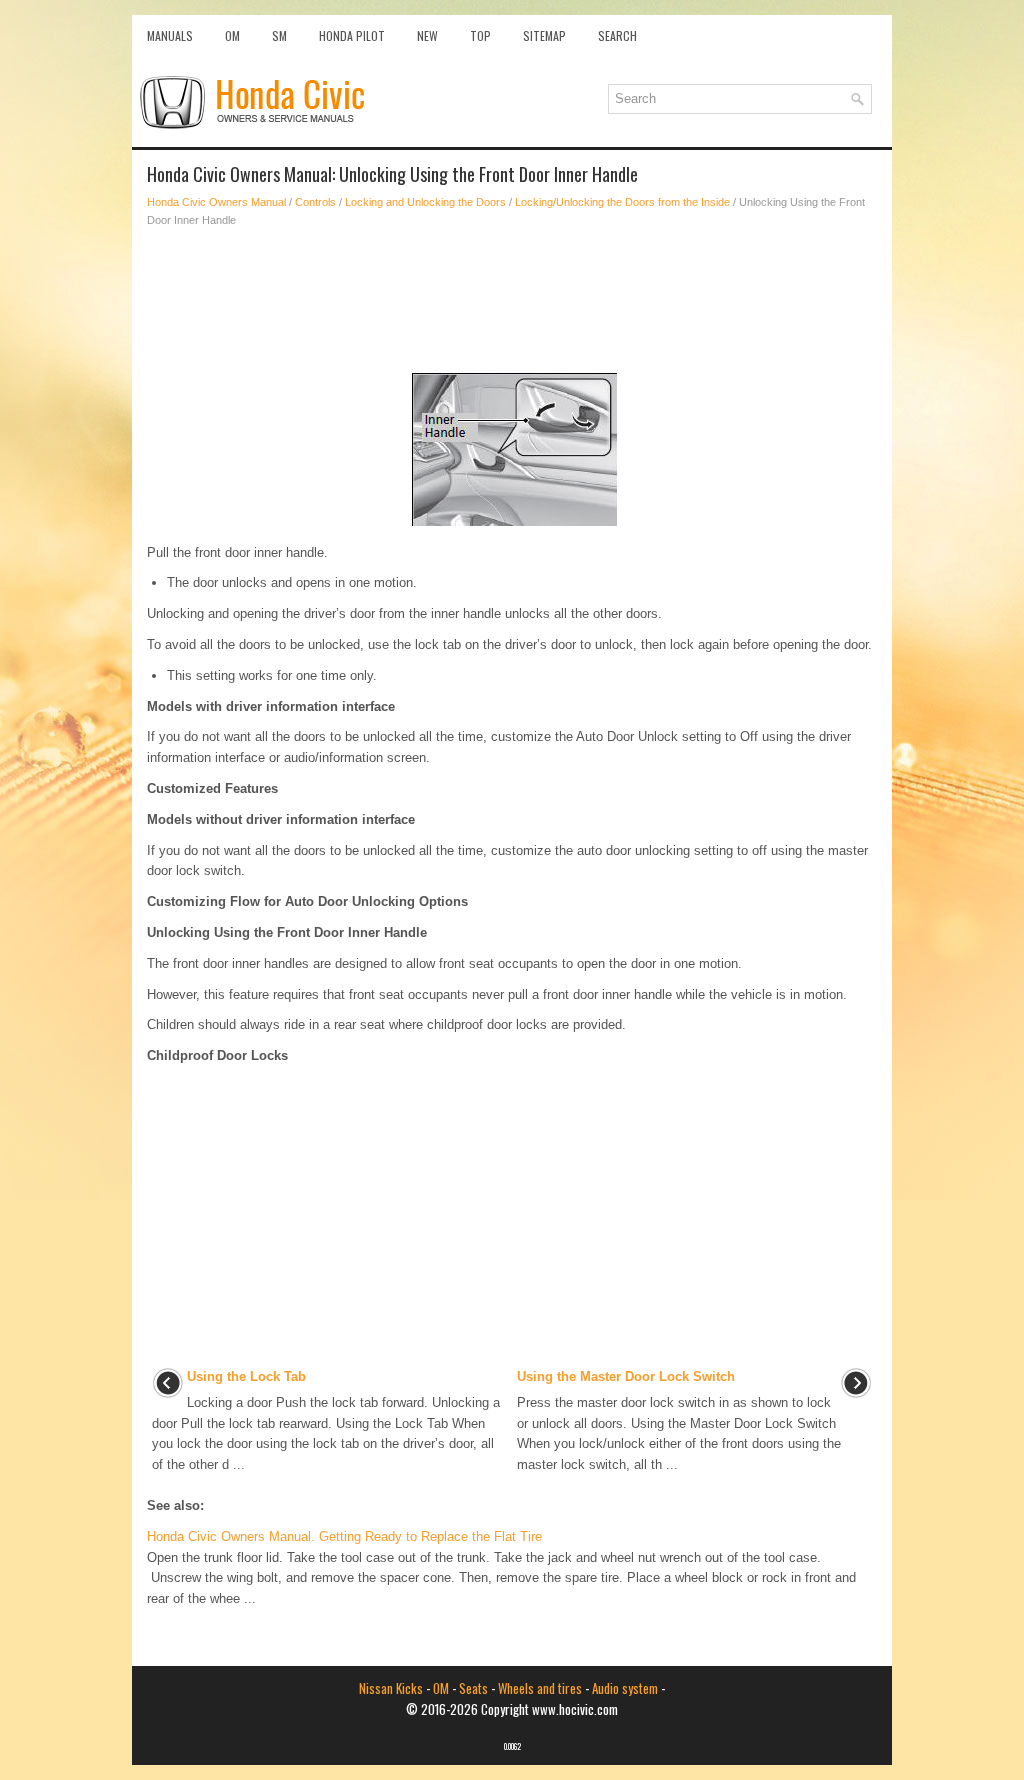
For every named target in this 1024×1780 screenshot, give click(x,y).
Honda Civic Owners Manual (216, 202)
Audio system (625, 1688)
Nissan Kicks (391, 1688)
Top (480, 35)
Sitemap (544, 35)
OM (232, 35)
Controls (315, 202)
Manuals (170, 35)
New (427, 35)
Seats (473, 1688)
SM (279, 35)
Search (617, 35)
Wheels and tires (540, 1688)
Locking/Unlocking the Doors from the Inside (622, 202)
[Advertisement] (512, 299)
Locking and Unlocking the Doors (425, 202)
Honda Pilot (352, 35)
